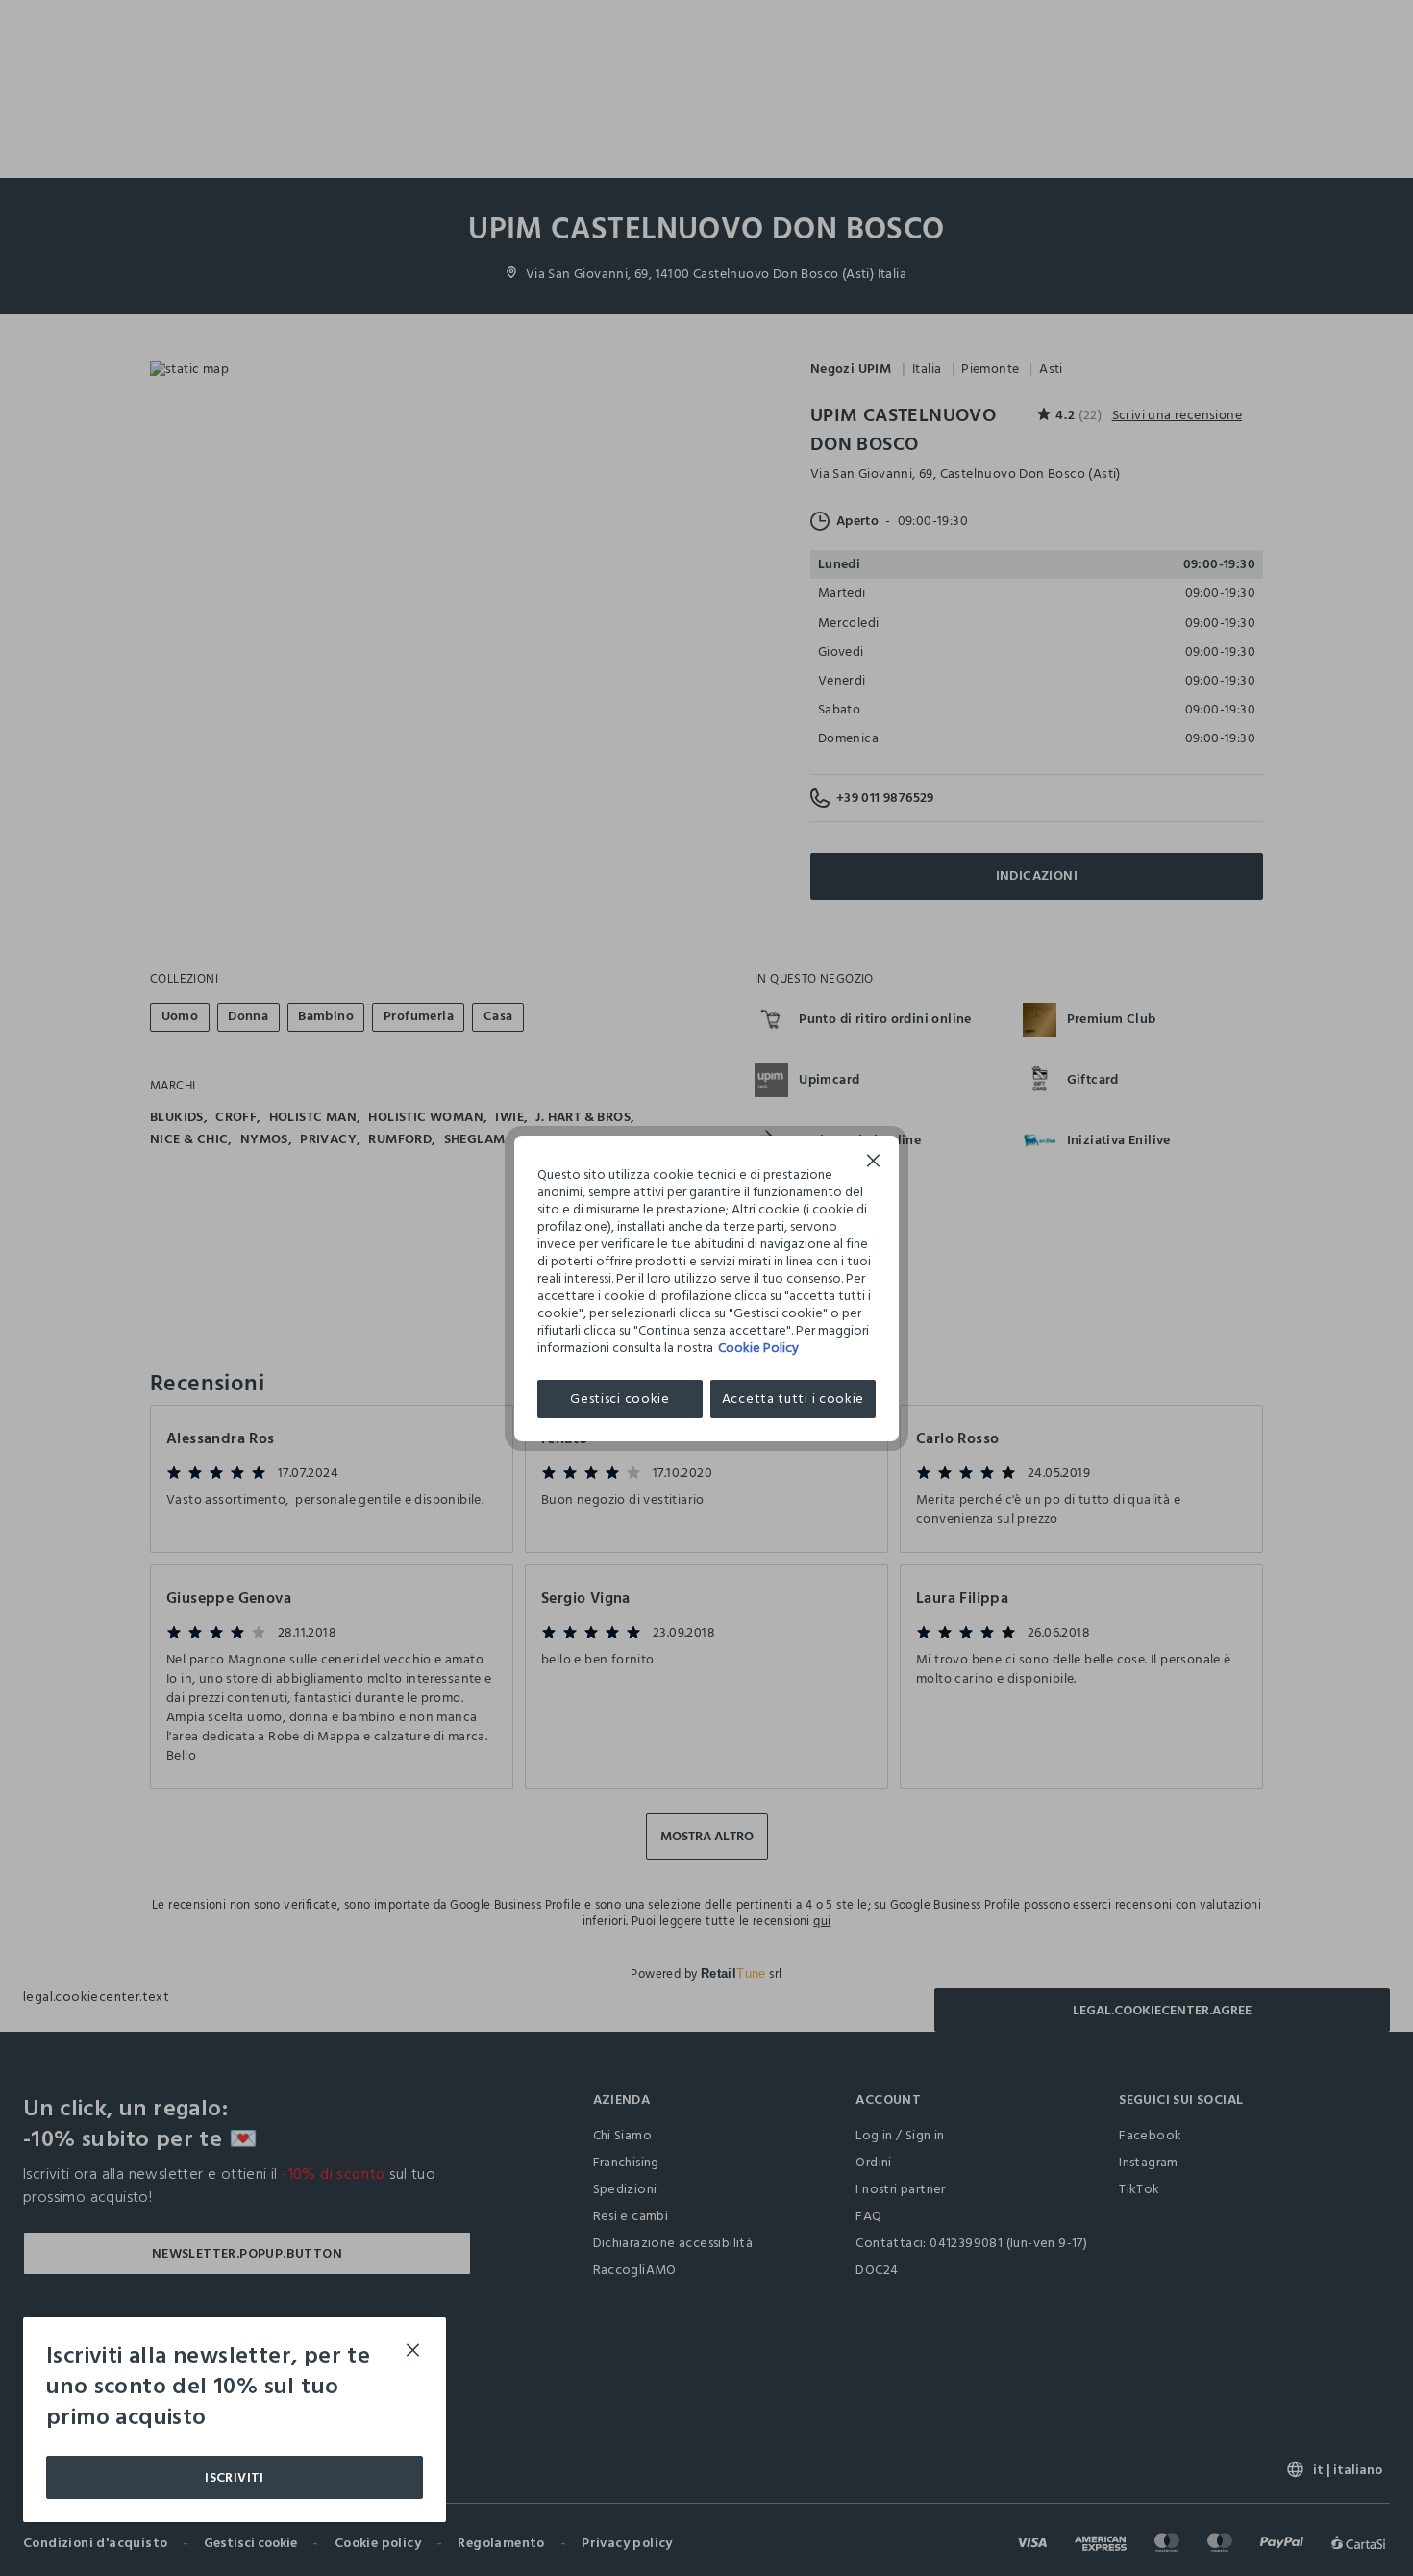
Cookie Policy (758, 1348)
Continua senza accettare (874, 1163)
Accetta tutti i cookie (793, 1399)
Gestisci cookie (620, 1399)
